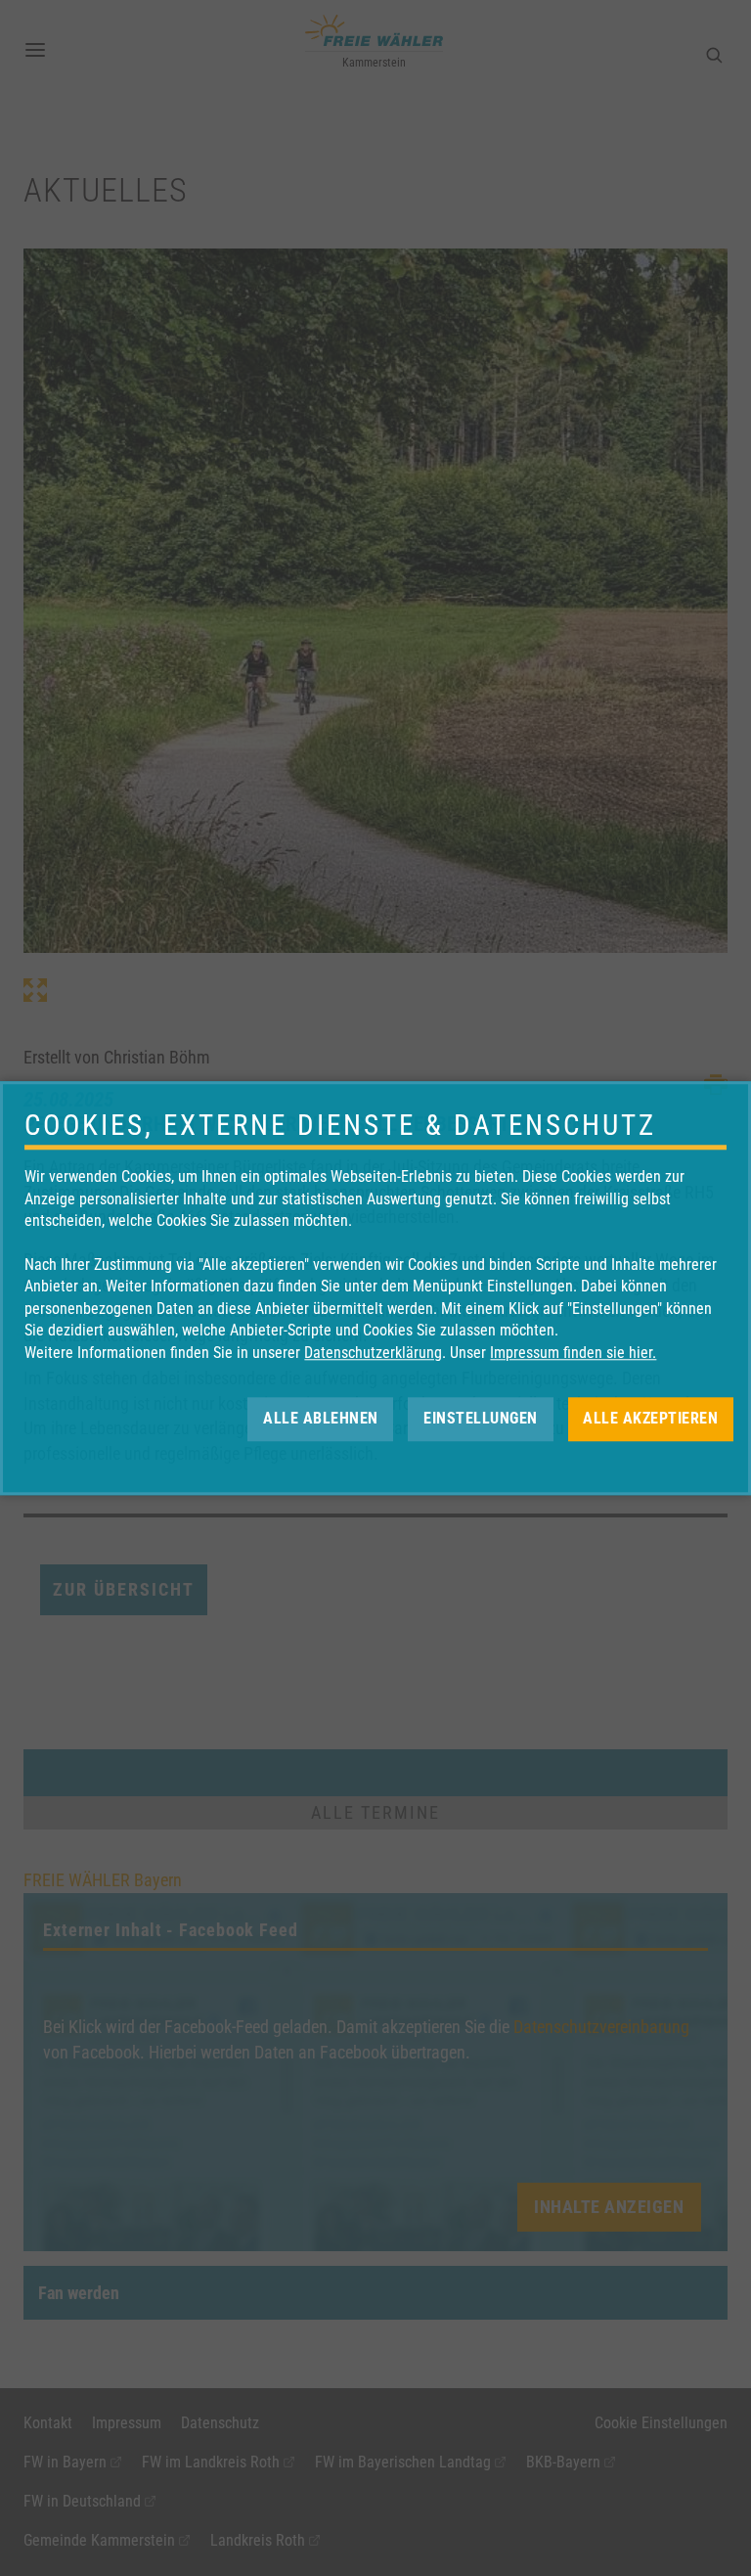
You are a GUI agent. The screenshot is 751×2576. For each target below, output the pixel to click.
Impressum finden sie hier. (573, 1353)
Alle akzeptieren (650, 1418)
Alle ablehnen (321, 1418)
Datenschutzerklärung (373, 1353)
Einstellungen (481, 1418)
